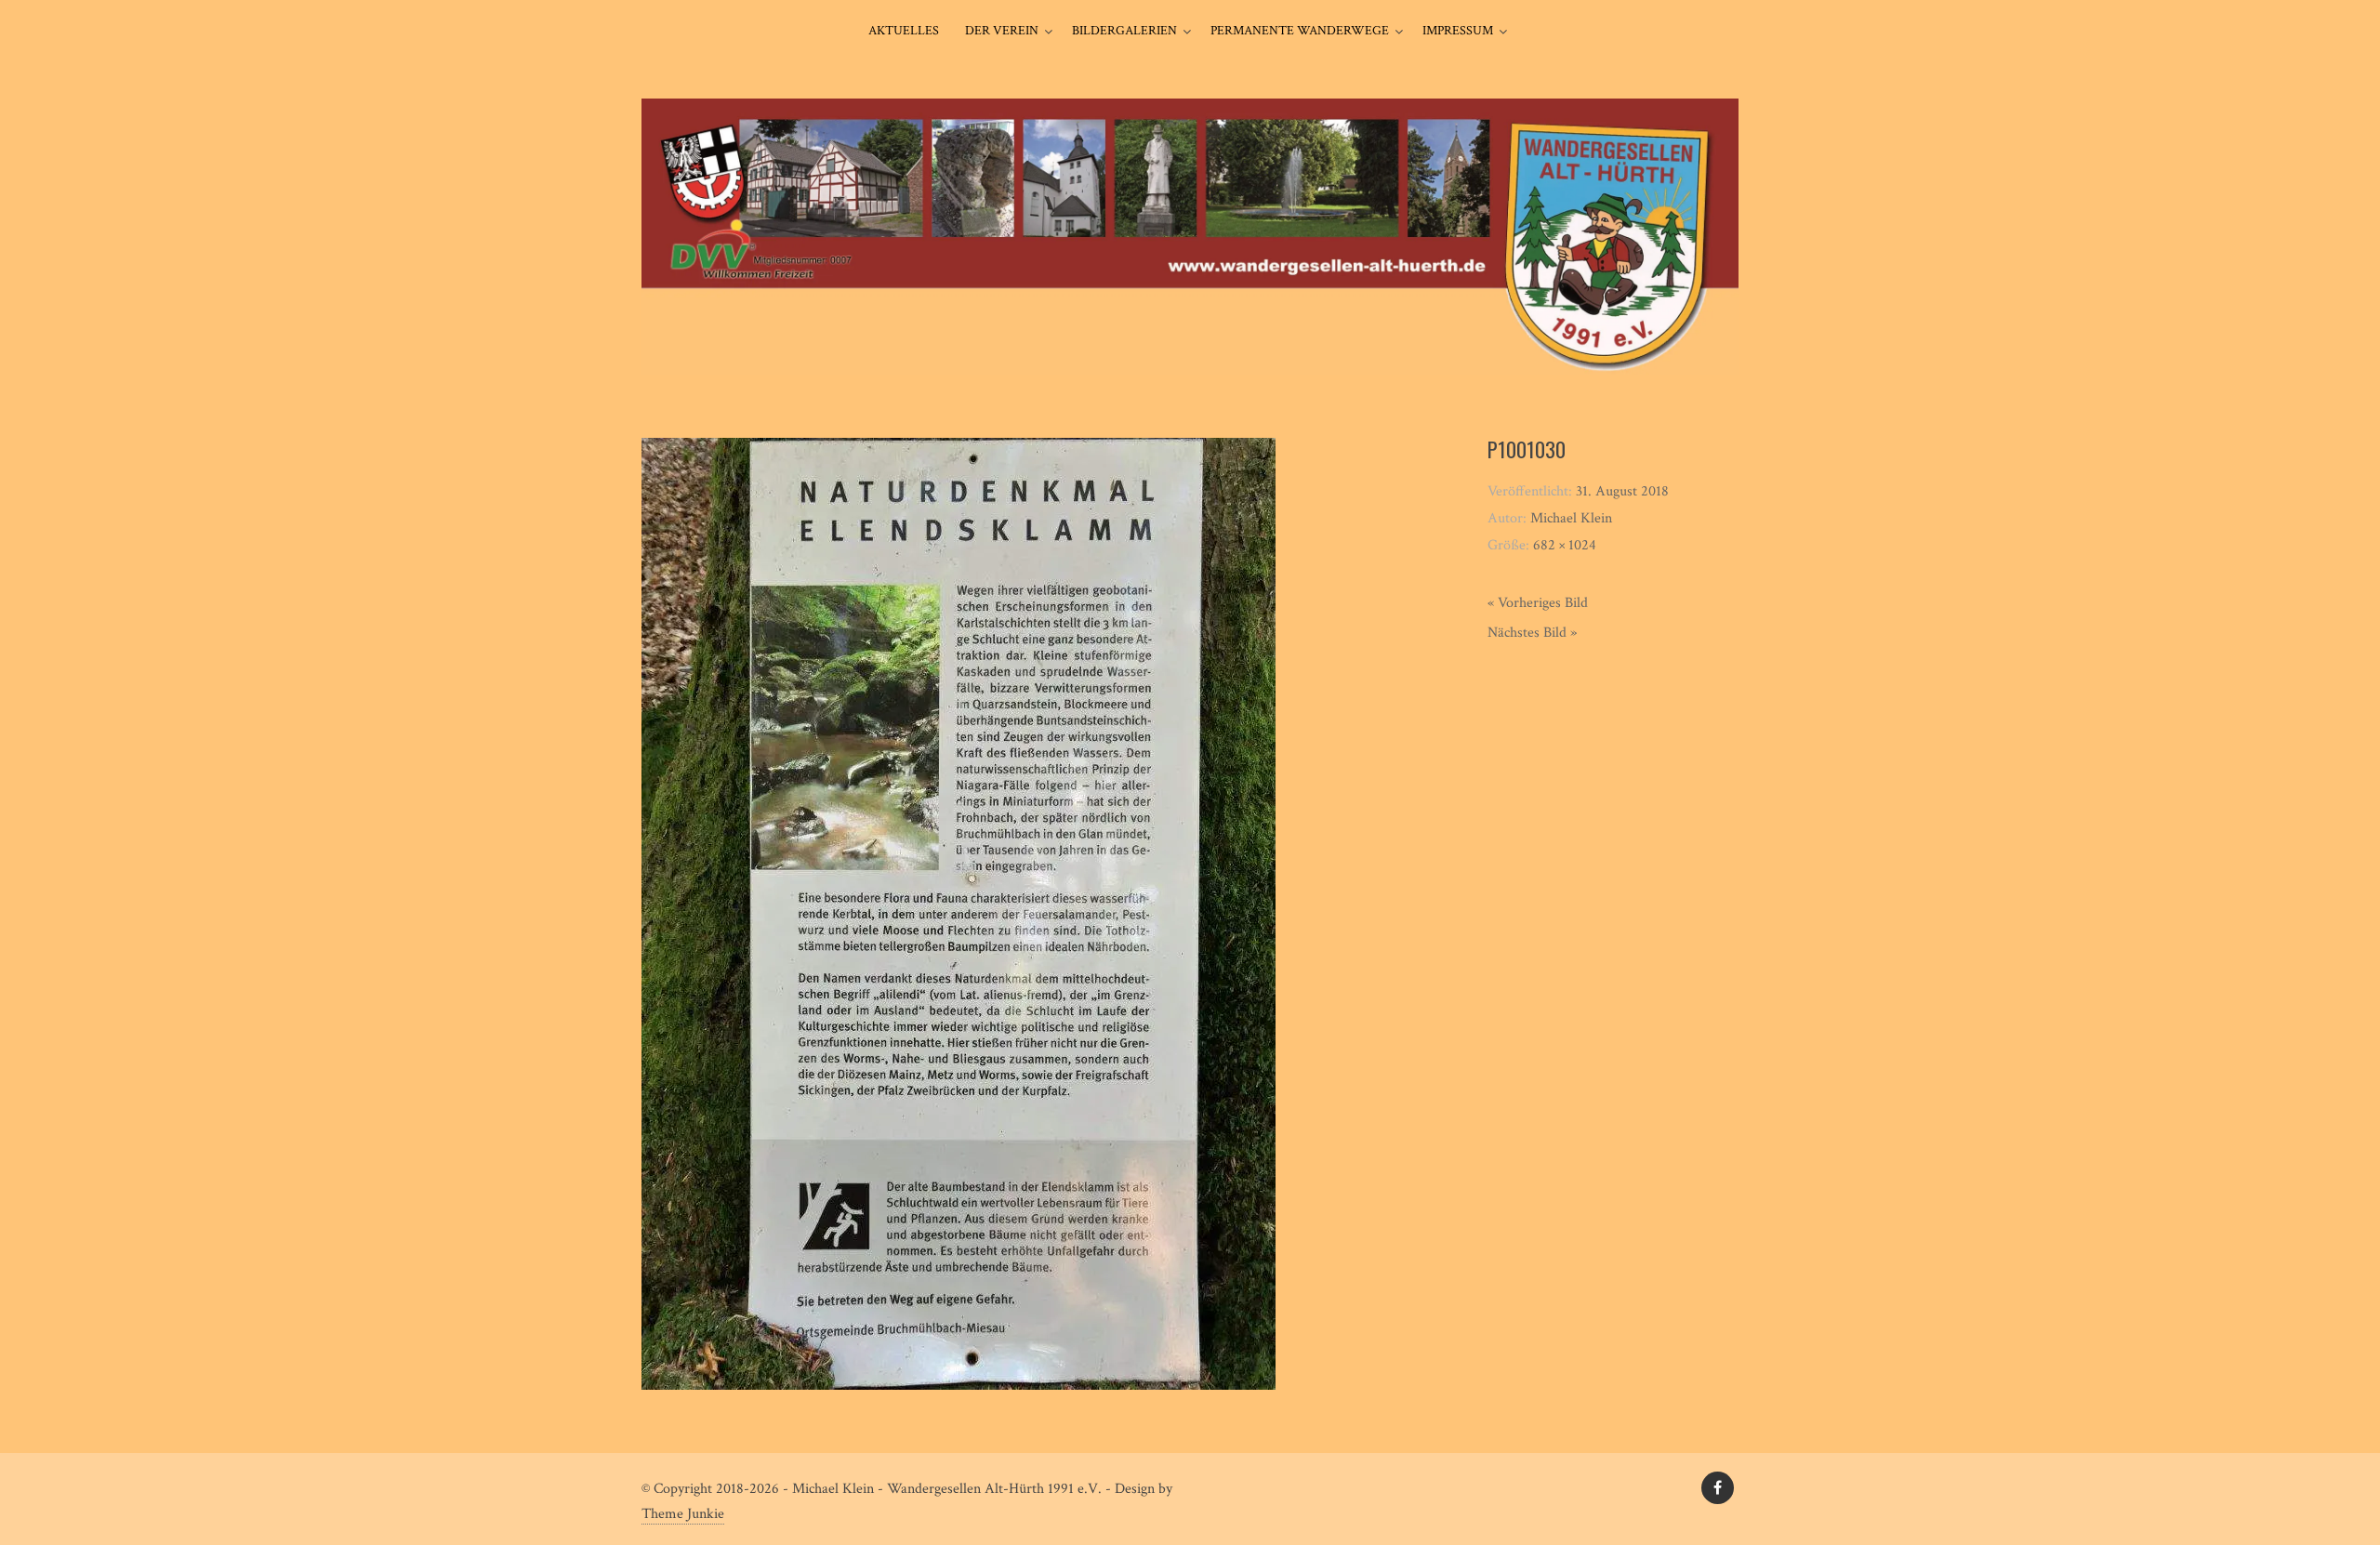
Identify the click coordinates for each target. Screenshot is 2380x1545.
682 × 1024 (1565, 545)
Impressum (1458, 31)
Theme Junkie (683, 1514)
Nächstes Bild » (1532, 633)
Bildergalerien (1124, 31)
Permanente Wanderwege (1300, 31)
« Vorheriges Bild (1538, 603)
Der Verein (1002, 31)
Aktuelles (904, 31)
